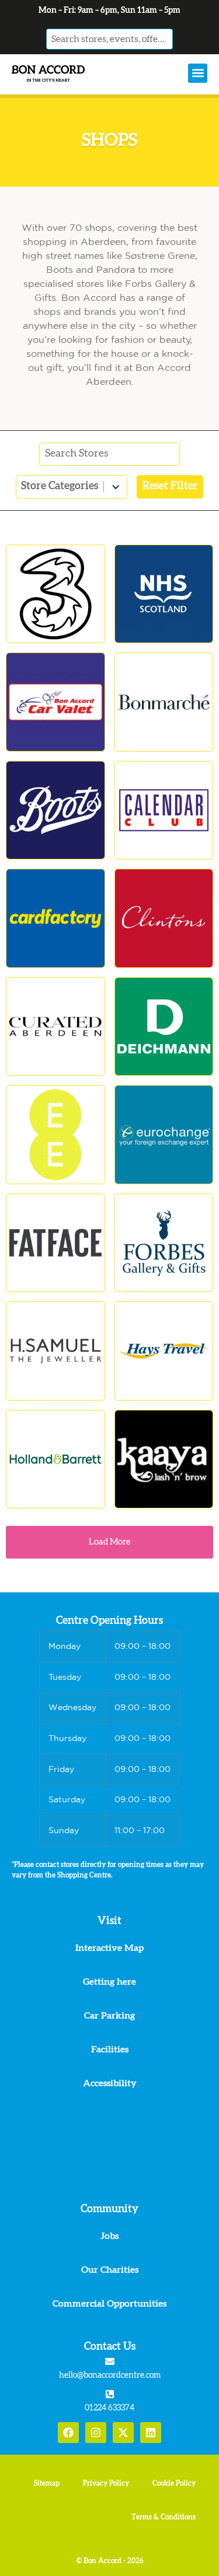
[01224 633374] (110, 2394)
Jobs (109, 2236)
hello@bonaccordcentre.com (110, 2375)
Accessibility (110, 2083)
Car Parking (109, 2016)
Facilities (110, 2049)
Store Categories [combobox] (60, 486)
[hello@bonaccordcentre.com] (110, 2361)
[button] (198, 73)
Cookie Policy (174, 2483)
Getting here (109, 1982)
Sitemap (47, 2483)
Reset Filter (170, 486)
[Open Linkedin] (151, 2433)
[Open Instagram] (96, 2433)
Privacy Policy (106, 2483)
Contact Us (110, 2347)
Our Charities (110, 2270)
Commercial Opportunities (109, 2304)
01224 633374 (109, 2408)
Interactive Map (109, 1948)
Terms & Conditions (164, 2517)
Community (109, 2209)
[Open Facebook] (68, 2433)
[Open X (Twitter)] (123, 2433)
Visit (109, 1921)
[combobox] (110, 39)
